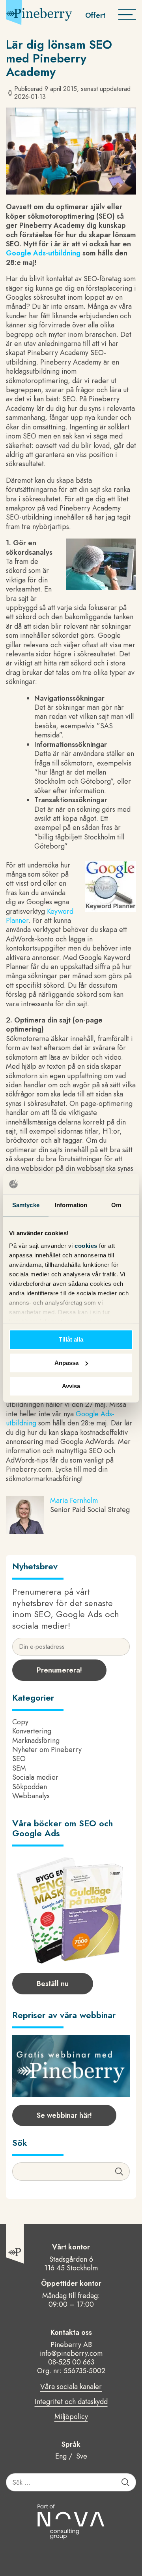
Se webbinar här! (64, 2115)
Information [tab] (71, 1205)
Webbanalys (31, 1796)
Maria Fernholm (74, 1501)
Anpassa (66, 1363)
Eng (61, 2456)
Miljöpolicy (71, 2417)
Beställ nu (53, 1984)
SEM (19, 1768)
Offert (95, 15)
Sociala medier (35, 1777)
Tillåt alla (71, 1339)
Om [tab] (116, 1205)
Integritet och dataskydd (71, 2402)
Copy (20, 1722)
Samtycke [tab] (26, 1205)
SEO (19, 1759)
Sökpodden (30, 1787)
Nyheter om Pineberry (47, 1750)
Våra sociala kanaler (71, 2387)
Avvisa (71, 1386)
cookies (87, 1246)
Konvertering (32, 1731)
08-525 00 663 (71, 2362)
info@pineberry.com (71, 2353)
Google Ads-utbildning (43, 253)
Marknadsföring (36, 1741)
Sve (82, 2456)
